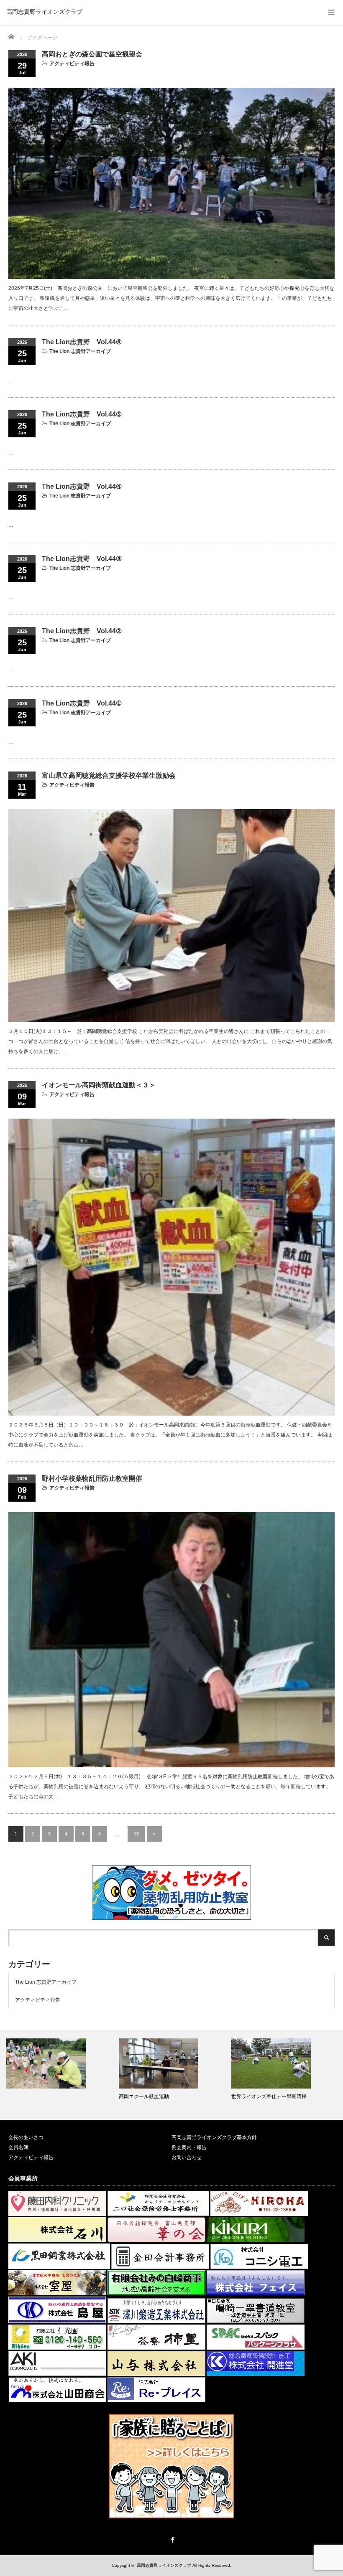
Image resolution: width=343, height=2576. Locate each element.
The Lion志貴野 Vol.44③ (82, 559)
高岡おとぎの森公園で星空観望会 (92, 54)
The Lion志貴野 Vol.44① (82, 703)
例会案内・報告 (189, 2147)
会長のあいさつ (26, 2137)
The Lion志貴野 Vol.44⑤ (82, 414)
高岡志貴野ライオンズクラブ (44, 12)
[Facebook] (171, 2538)
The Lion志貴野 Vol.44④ (82, 486)
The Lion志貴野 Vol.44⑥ (82, 342)
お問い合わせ (187, 2157)
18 (136, 1834)
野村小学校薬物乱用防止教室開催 (92, 1478)
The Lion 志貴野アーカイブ (80, 351)
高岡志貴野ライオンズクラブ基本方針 (214, 2137)
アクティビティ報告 (72, 63)
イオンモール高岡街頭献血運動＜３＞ (99, 1085)
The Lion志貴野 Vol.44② (82, 631)
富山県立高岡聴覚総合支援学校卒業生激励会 (109, 775)
